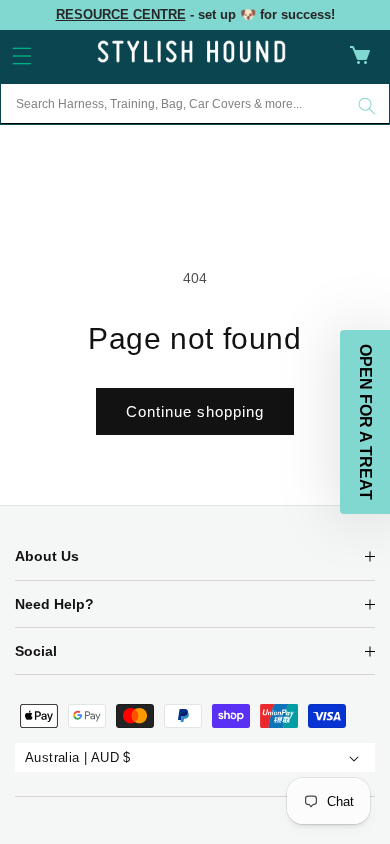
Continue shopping (195, 411)
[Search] (367, 106)
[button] (22, 56)
